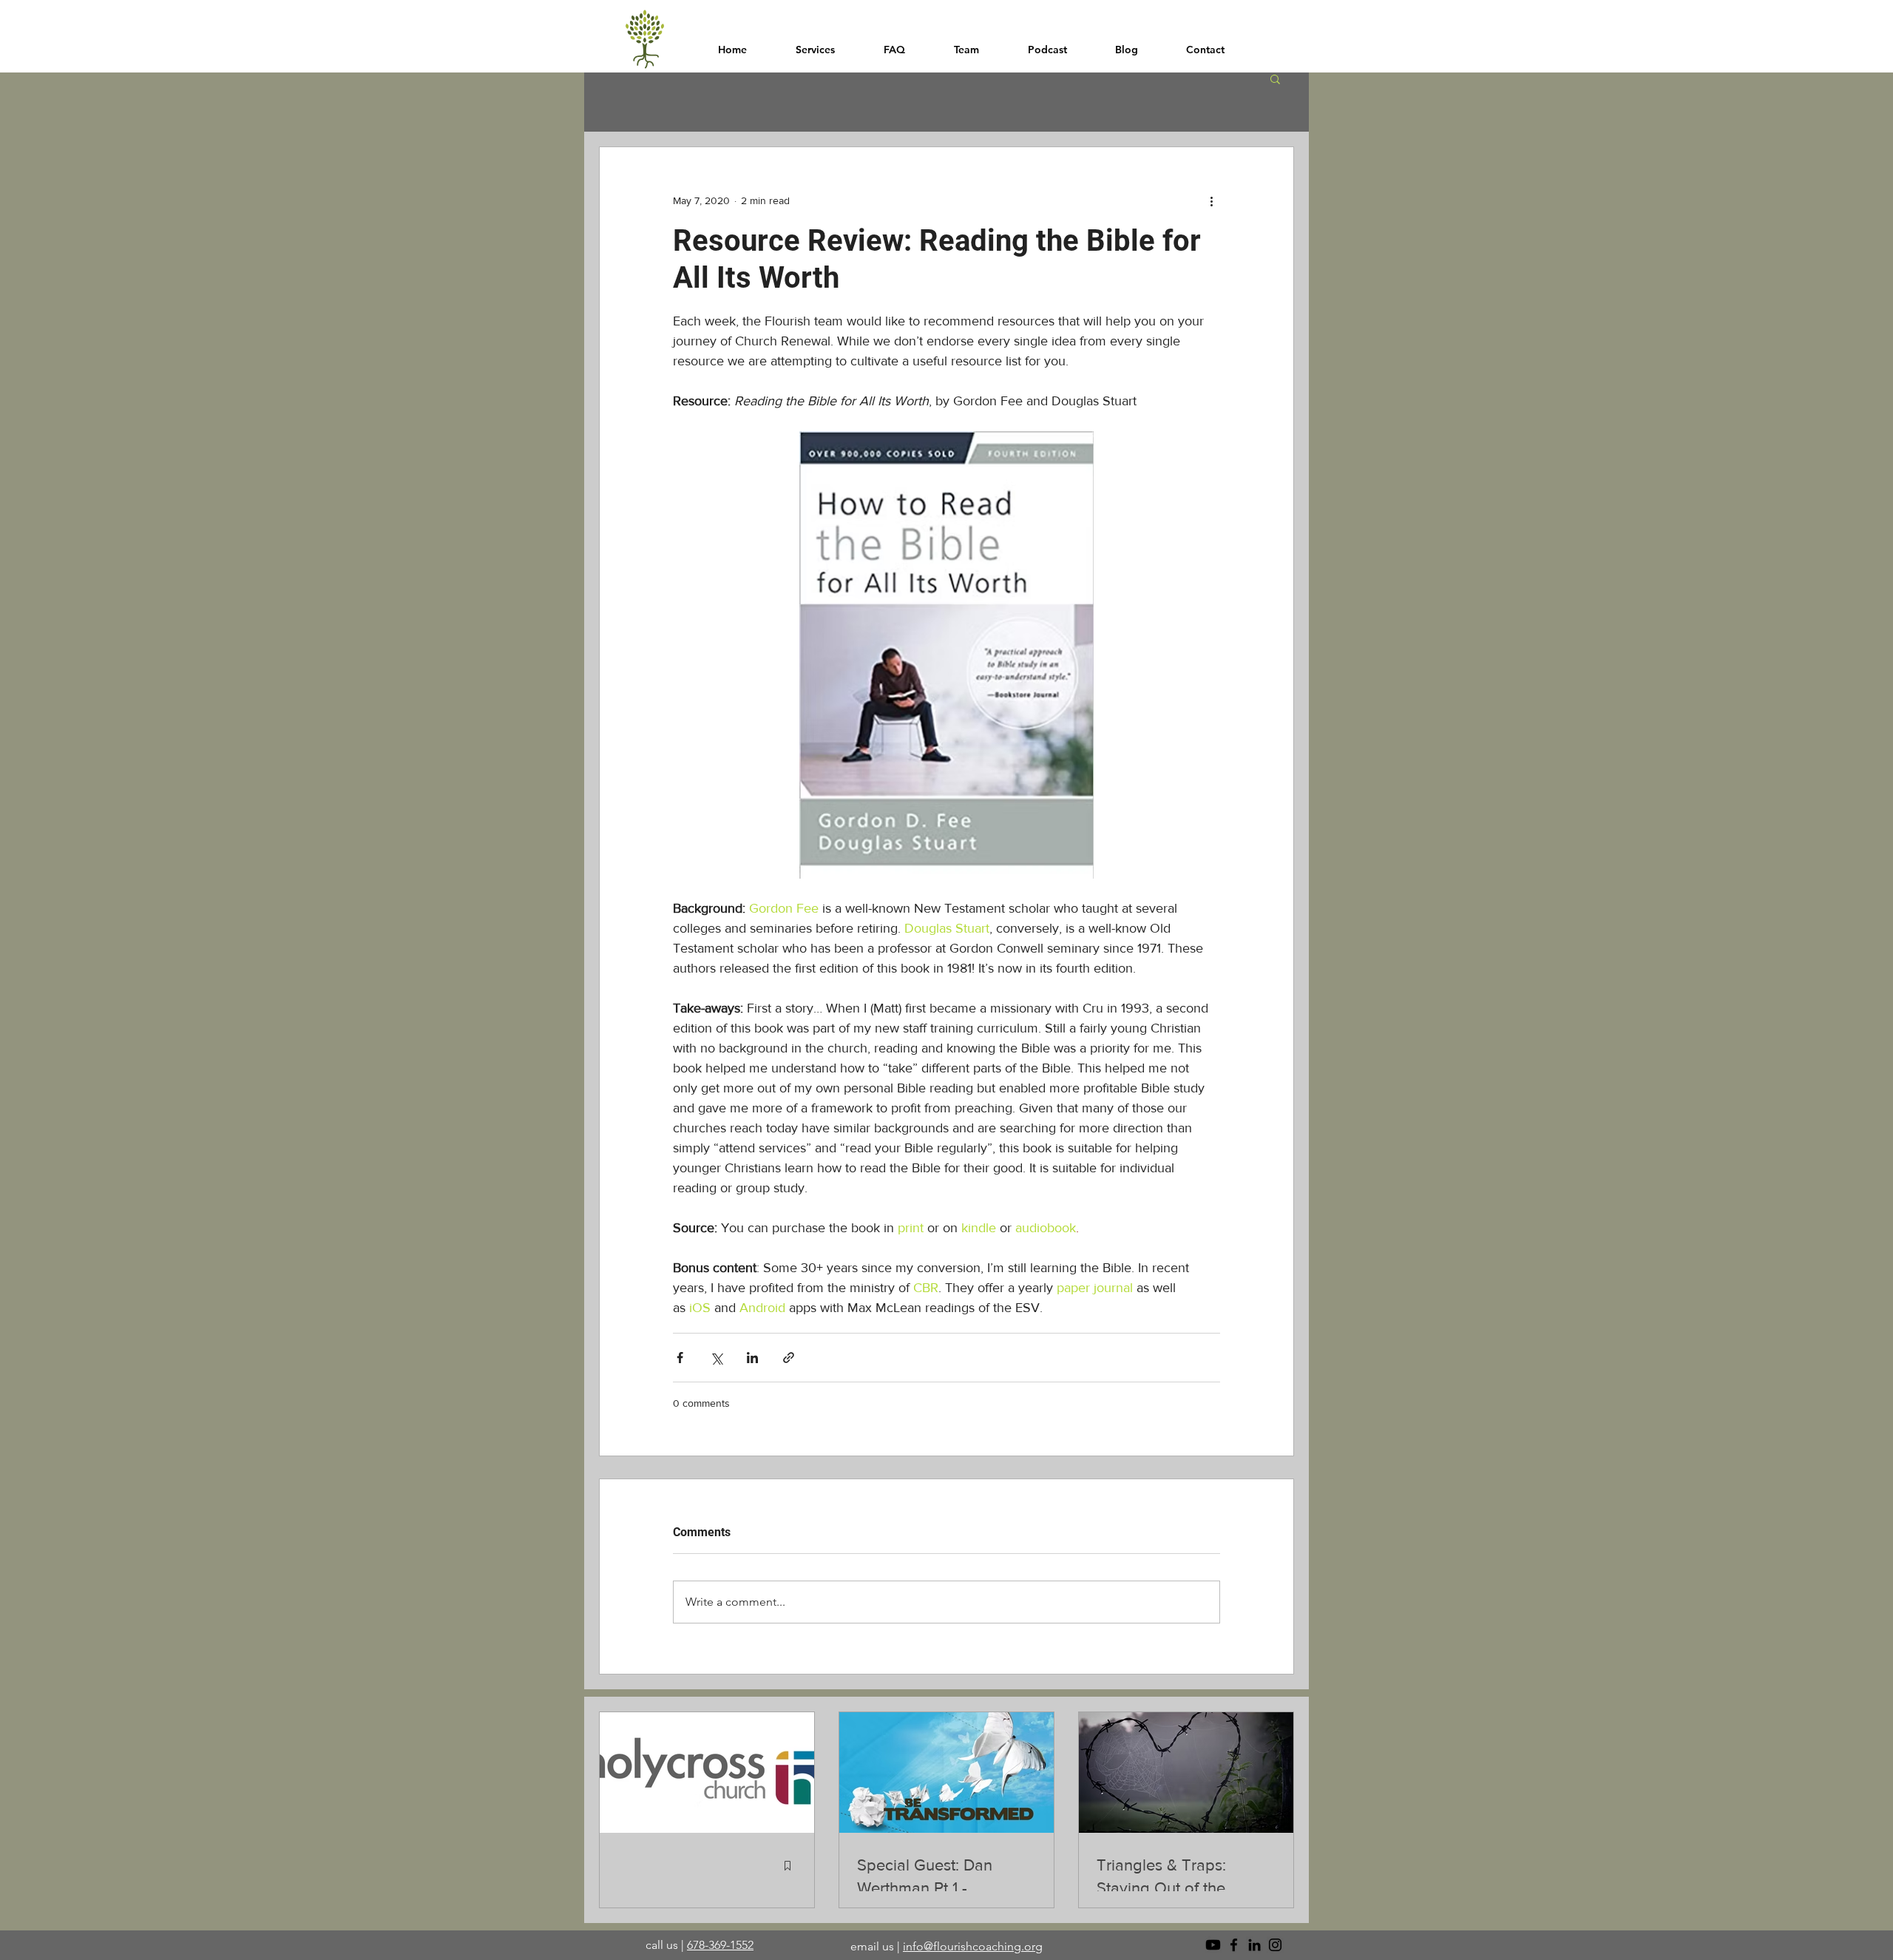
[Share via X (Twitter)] (716, 1358)
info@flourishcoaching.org (973, 1946)
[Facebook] (1234, 1945)
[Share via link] (789, 1358)
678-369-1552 (720, 1945)
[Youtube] (1213, 1945)
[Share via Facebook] (680, 1358)
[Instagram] (1275, 1945)
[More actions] (1211, 200)
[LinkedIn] (1254, 1945)
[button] (1275, 78)
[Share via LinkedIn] (752, 1358)
